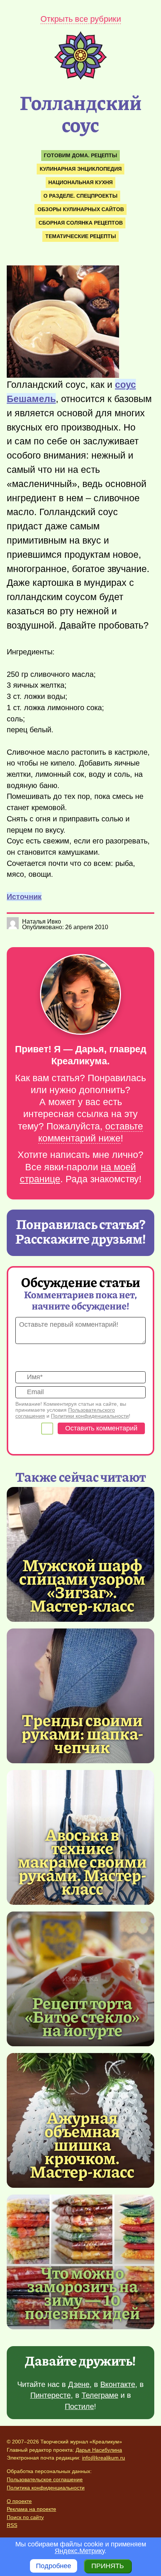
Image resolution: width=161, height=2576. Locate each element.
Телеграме (100, 2395)
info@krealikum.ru (104, 2458)
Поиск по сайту (25, 2517)
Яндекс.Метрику (80, 2551)
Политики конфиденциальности (90, 1416)
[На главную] (80, 77)
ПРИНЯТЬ (108, 2566)
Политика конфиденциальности (46, 2488)
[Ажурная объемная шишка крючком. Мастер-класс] (82, 2144)
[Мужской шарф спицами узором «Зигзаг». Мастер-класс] (82, 1585)
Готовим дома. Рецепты (80, 155)
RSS (12, 2525)
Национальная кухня (80, 182)
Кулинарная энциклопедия (81, 169)
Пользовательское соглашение (45, 2479)
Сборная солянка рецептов (81, 223)
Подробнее (54, 2566)
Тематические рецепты (81, 236)
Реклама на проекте (31, 2509)
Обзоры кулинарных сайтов (81, 209)
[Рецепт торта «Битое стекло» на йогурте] (80, 1979)
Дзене (79, 2384)
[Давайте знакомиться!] (80, 995)
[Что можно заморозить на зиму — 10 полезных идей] (82, 2292)
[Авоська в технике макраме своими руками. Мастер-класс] (82, 1861)
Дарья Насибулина (99, 2450)
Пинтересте (51, 2395)
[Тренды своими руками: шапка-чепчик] (80, 1696)
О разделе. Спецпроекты (80, 196)
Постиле (79, 2406)
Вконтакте (118, 2384)
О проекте (19, 2501)
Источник (24, 897)
